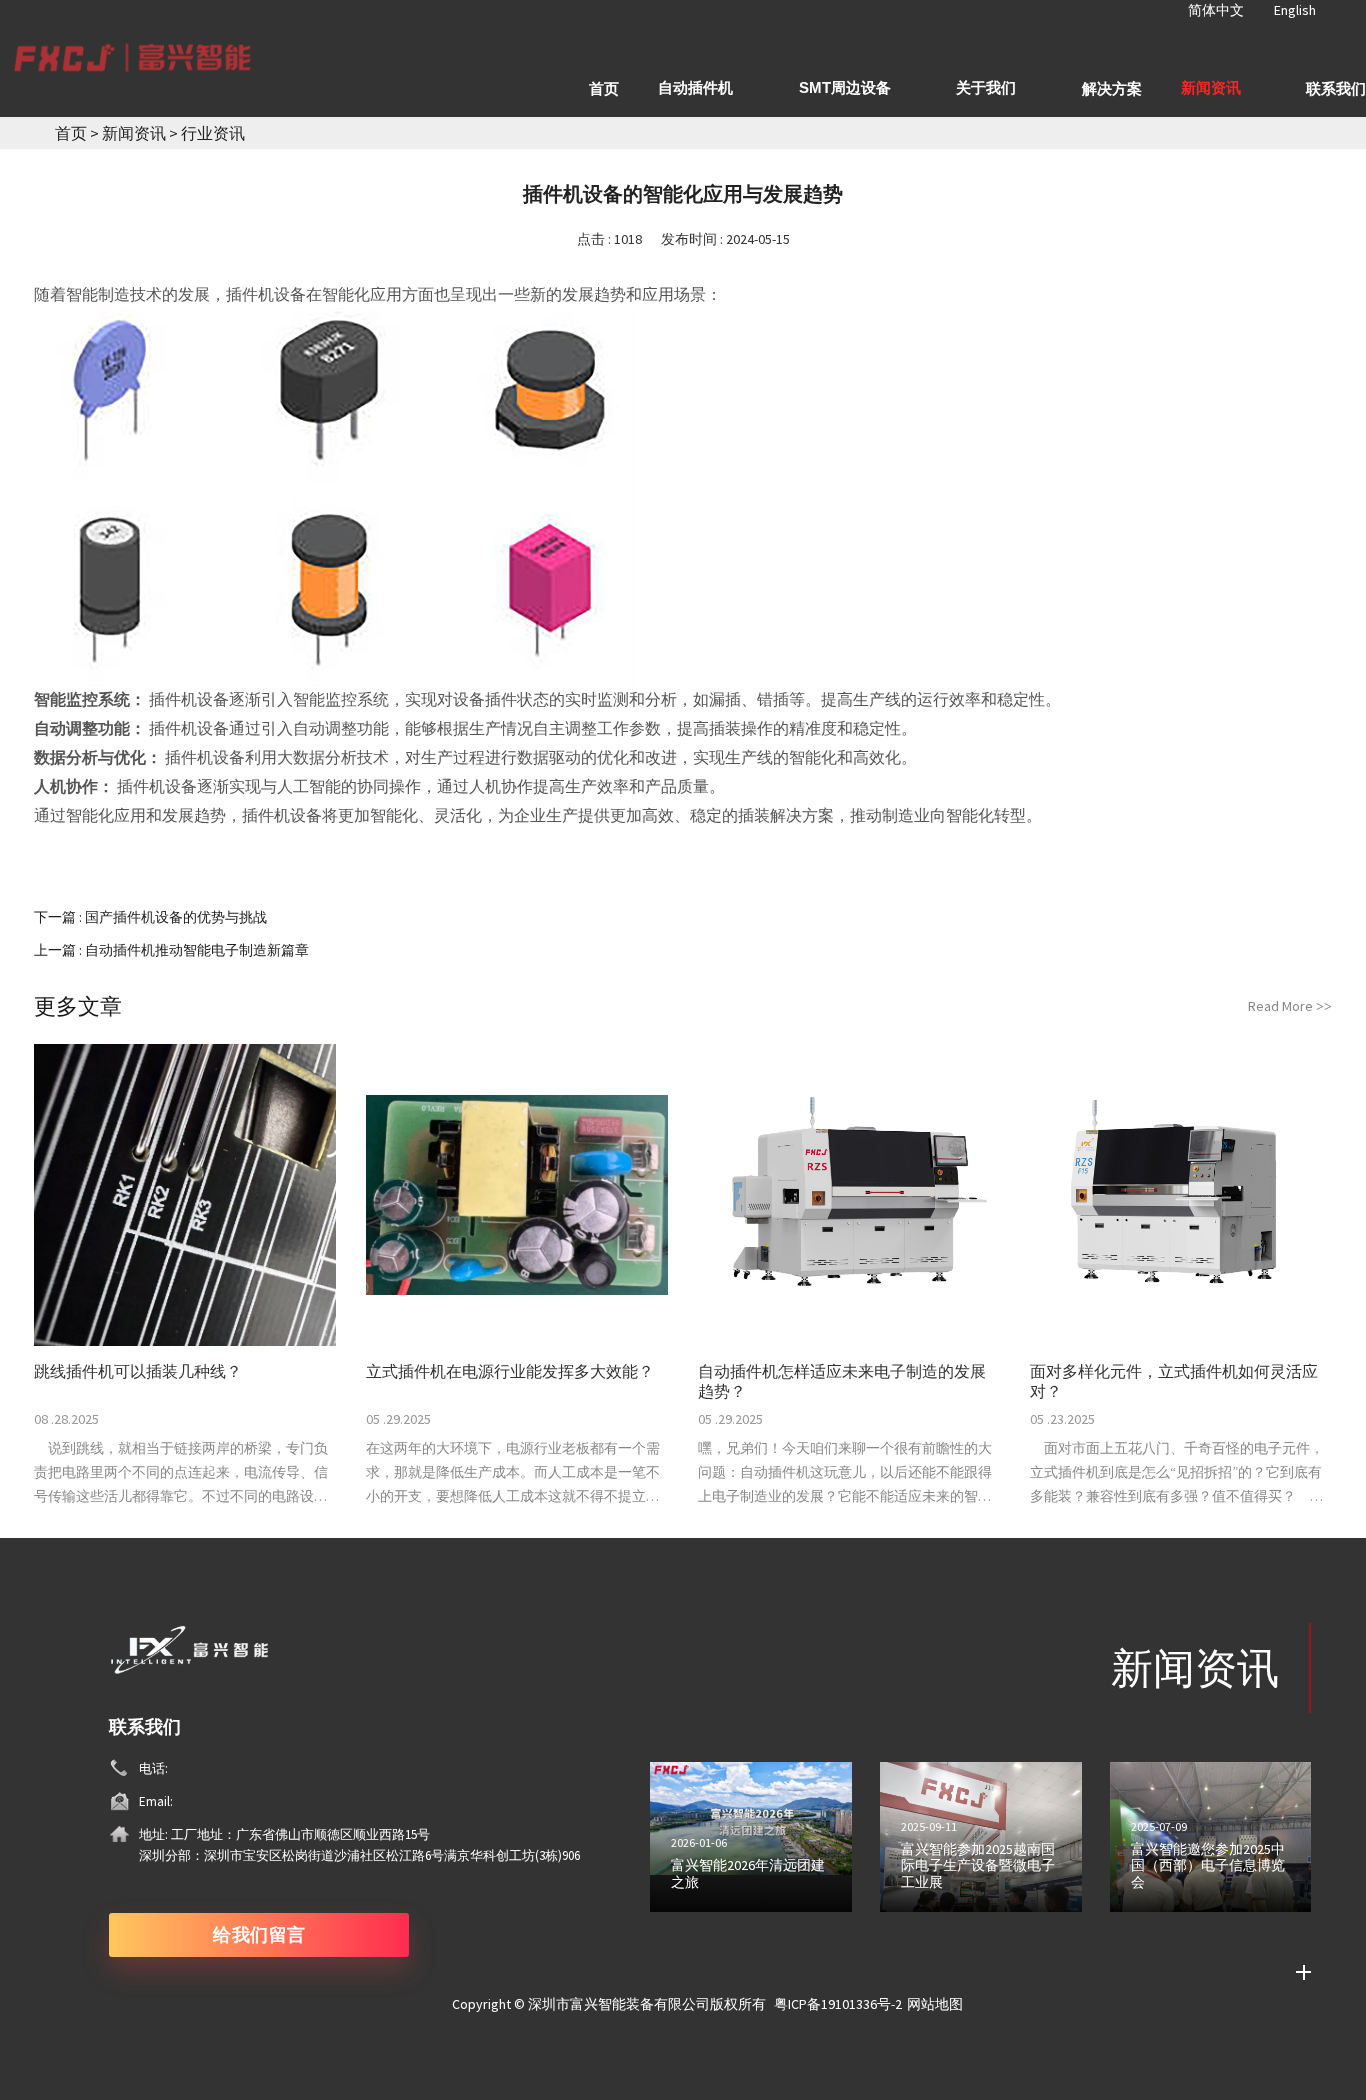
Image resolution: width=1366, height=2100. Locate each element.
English (1295, 10)
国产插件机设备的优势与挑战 (176, 917)
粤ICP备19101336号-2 (838, 2004)
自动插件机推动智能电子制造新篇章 (197, 950)
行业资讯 (213, 133)
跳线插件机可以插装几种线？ (138, 1371)
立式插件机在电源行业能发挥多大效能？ (510, 1371)
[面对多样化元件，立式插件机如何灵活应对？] (1181, 1195)
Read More (1290, 1006)
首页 (71, 133)
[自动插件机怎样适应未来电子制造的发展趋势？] (849, 1195)
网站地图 (935, 2004)
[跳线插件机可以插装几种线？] (185, 1195)
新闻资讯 (135, 133)
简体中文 (1216, 10)
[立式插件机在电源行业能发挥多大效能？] (517, 1195)
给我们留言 (259, 1934)
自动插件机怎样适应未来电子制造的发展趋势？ (842, 1381)
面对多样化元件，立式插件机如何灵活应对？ (1174, 1381)
